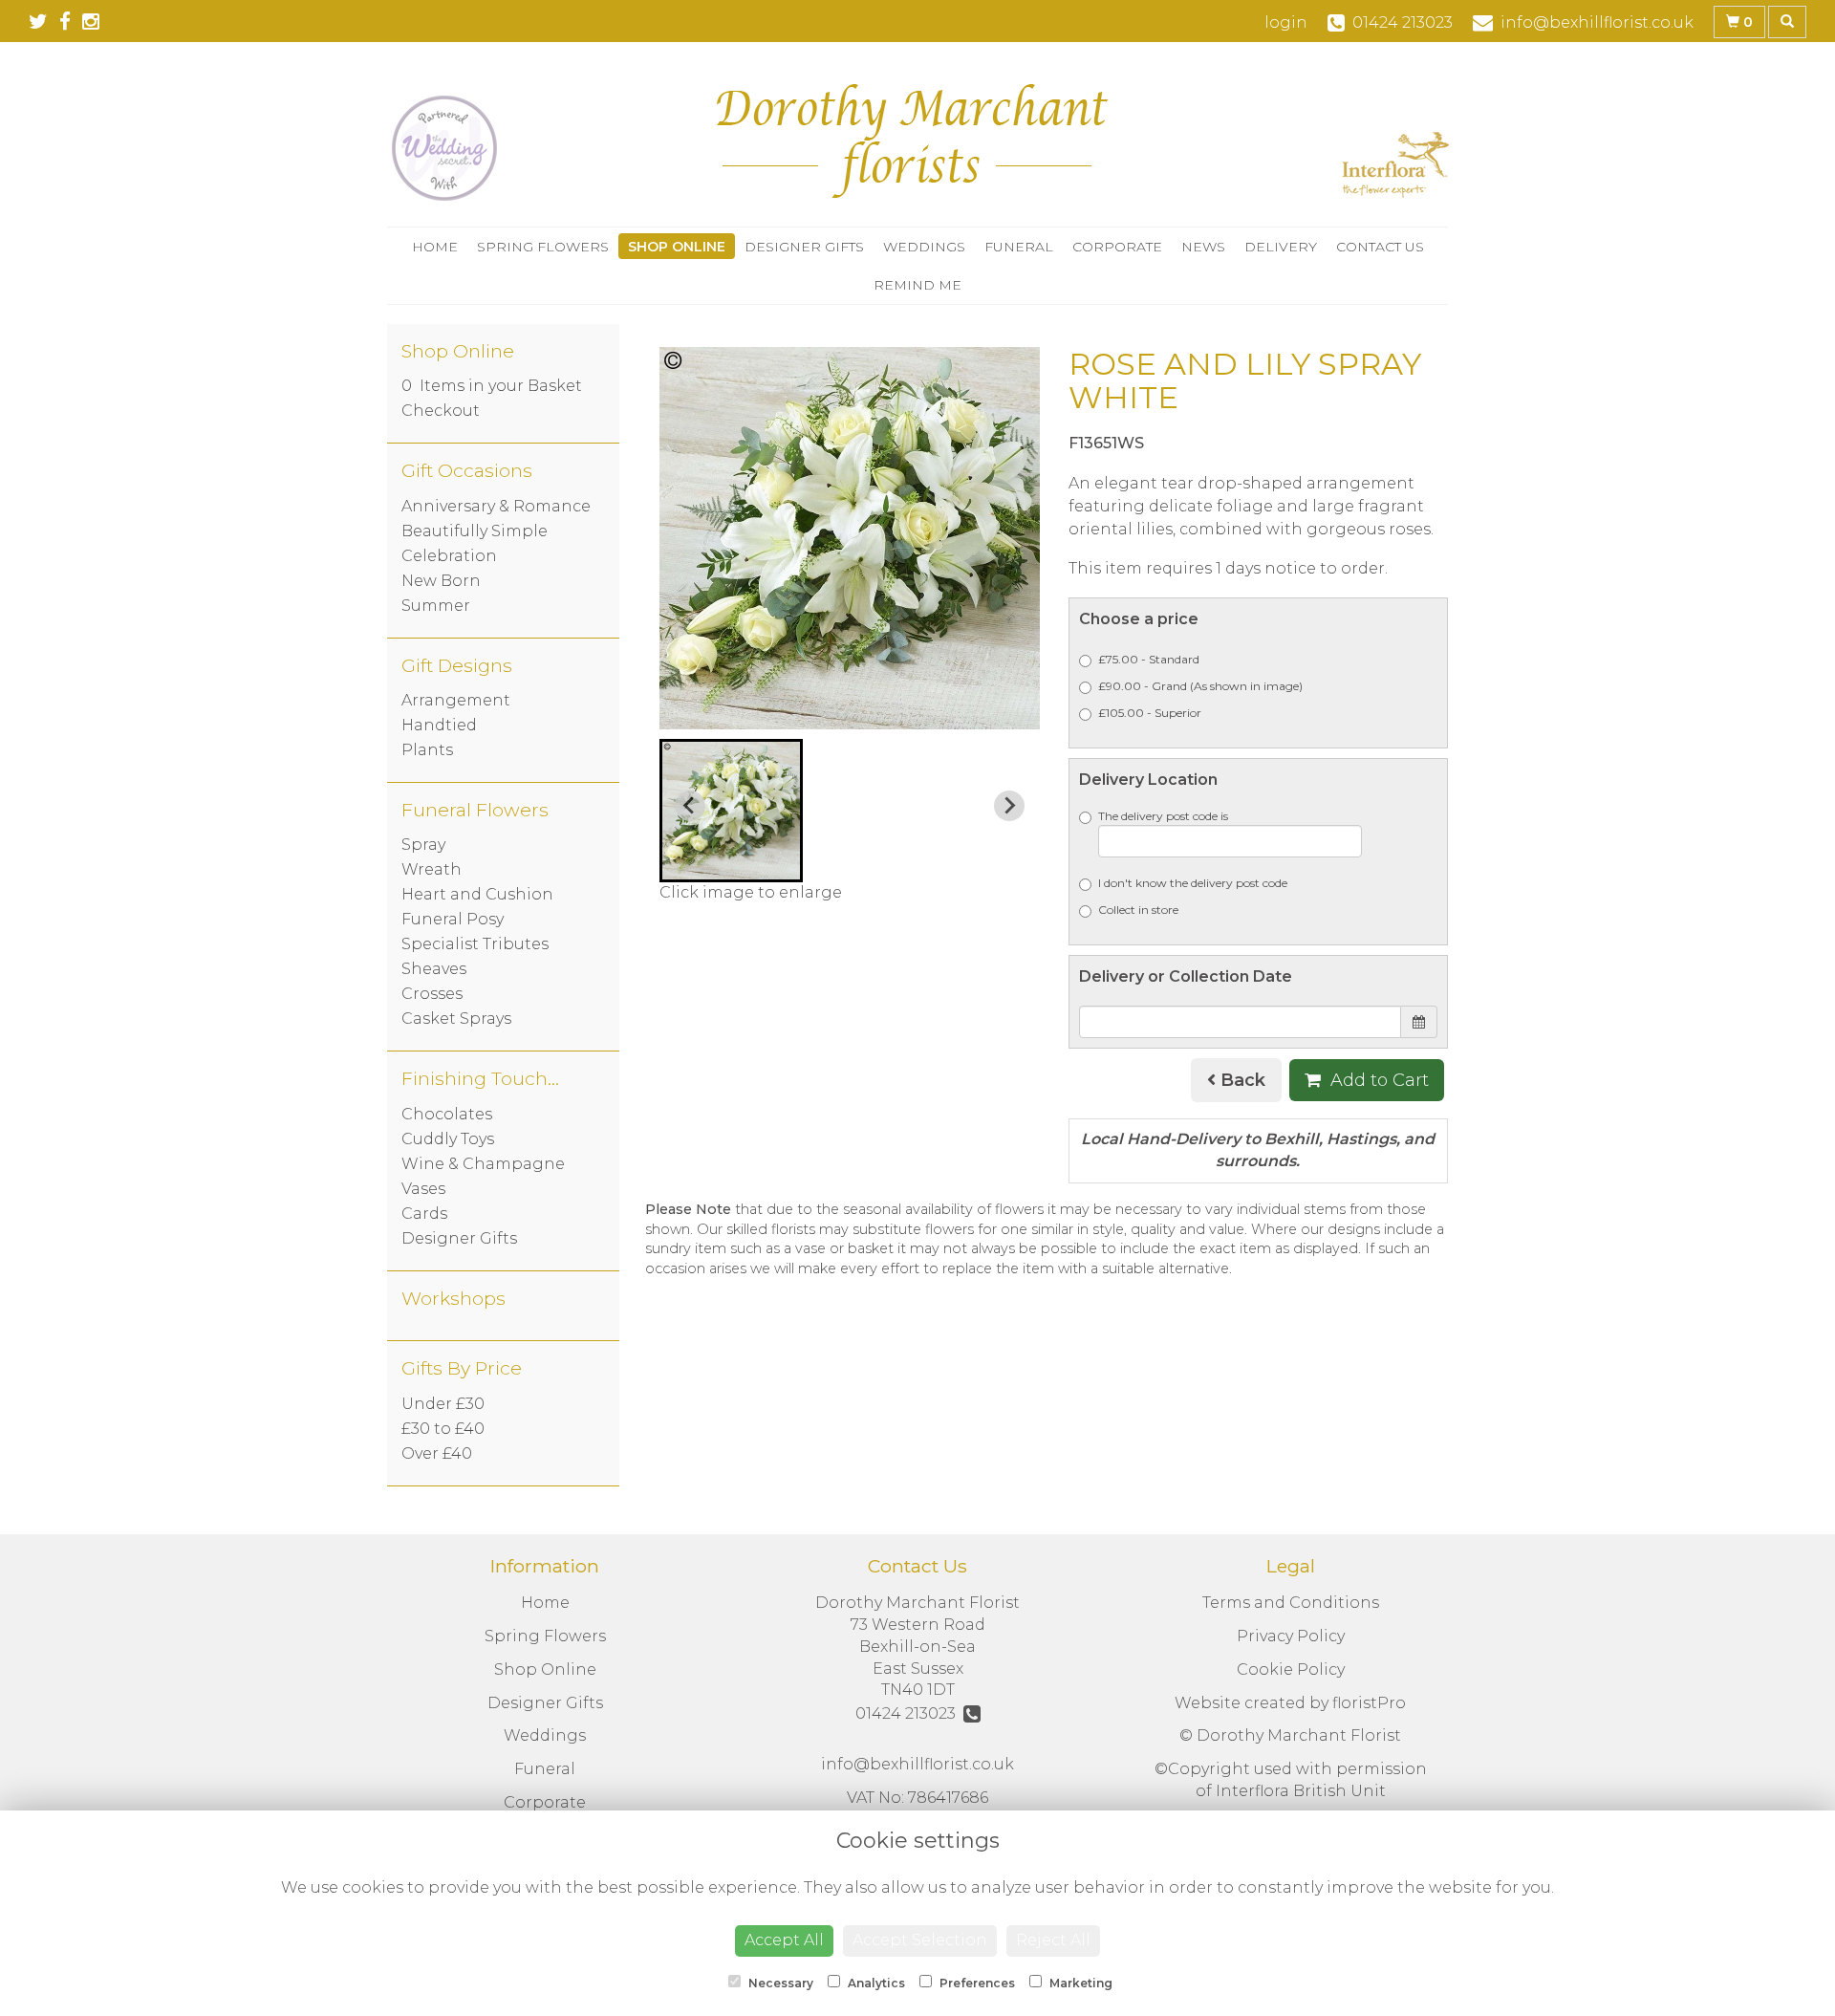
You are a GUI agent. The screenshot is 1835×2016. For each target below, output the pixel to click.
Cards (424, 1214)
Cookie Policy (1291, 1669)
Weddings (924, 247)
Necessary (779, 1983)
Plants (427, 750)
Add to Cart (1377, 1080)
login (1286, 22)
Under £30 (443, 1404)
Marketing (1079, 1983)
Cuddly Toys (448, 1139)
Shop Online (677, 247)
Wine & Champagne (483, 1164)
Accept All (784, 1940)
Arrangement (456, 700)
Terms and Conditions (1291, 1603)
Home (435, 247)
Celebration (449, 556)
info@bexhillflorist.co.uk (917, 1764)
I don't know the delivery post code (1193, 883)
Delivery (1281, 247)
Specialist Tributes (475, 944)
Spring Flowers (543, 247)
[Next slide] (1009, 806)
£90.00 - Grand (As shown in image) (1200, 686)
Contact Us (1380, 247)
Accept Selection (920, 1940)
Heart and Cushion (477, 894)
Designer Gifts (804, 247)
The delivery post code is (1163, 816)
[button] (731, 811)
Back (1241, 1080)
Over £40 (437, 1453)
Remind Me (917, 285)
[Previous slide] (690, 806)
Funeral (1019, 247)
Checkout (441, 411)
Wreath (432, 869)
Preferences (976, 1983)
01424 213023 (909, 1713)
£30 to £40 (443, 1429)
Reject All (1053, 1940)
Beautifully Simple (475, 531)
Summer (436, 606)
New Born (441, 581)
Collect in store (1138, 910)
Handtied (439, 725)
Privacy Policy (1291, 1636)
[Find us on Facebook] (71, 22)
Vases (423, 1189)
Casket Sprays (456, 1019)
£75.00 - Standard (1149, 659)
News (1203, 247)
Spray (423, 845)
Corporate (1117, 247)
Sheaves (434, 969)
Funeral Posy (453, 919)
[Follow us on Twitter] (44, 22)
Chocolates (447, 1114)
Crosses (432, 994)
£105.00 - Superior (1150, 713)
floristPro (1369, 1703)
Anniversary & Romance (496, 506)
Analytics (875, 1983)
